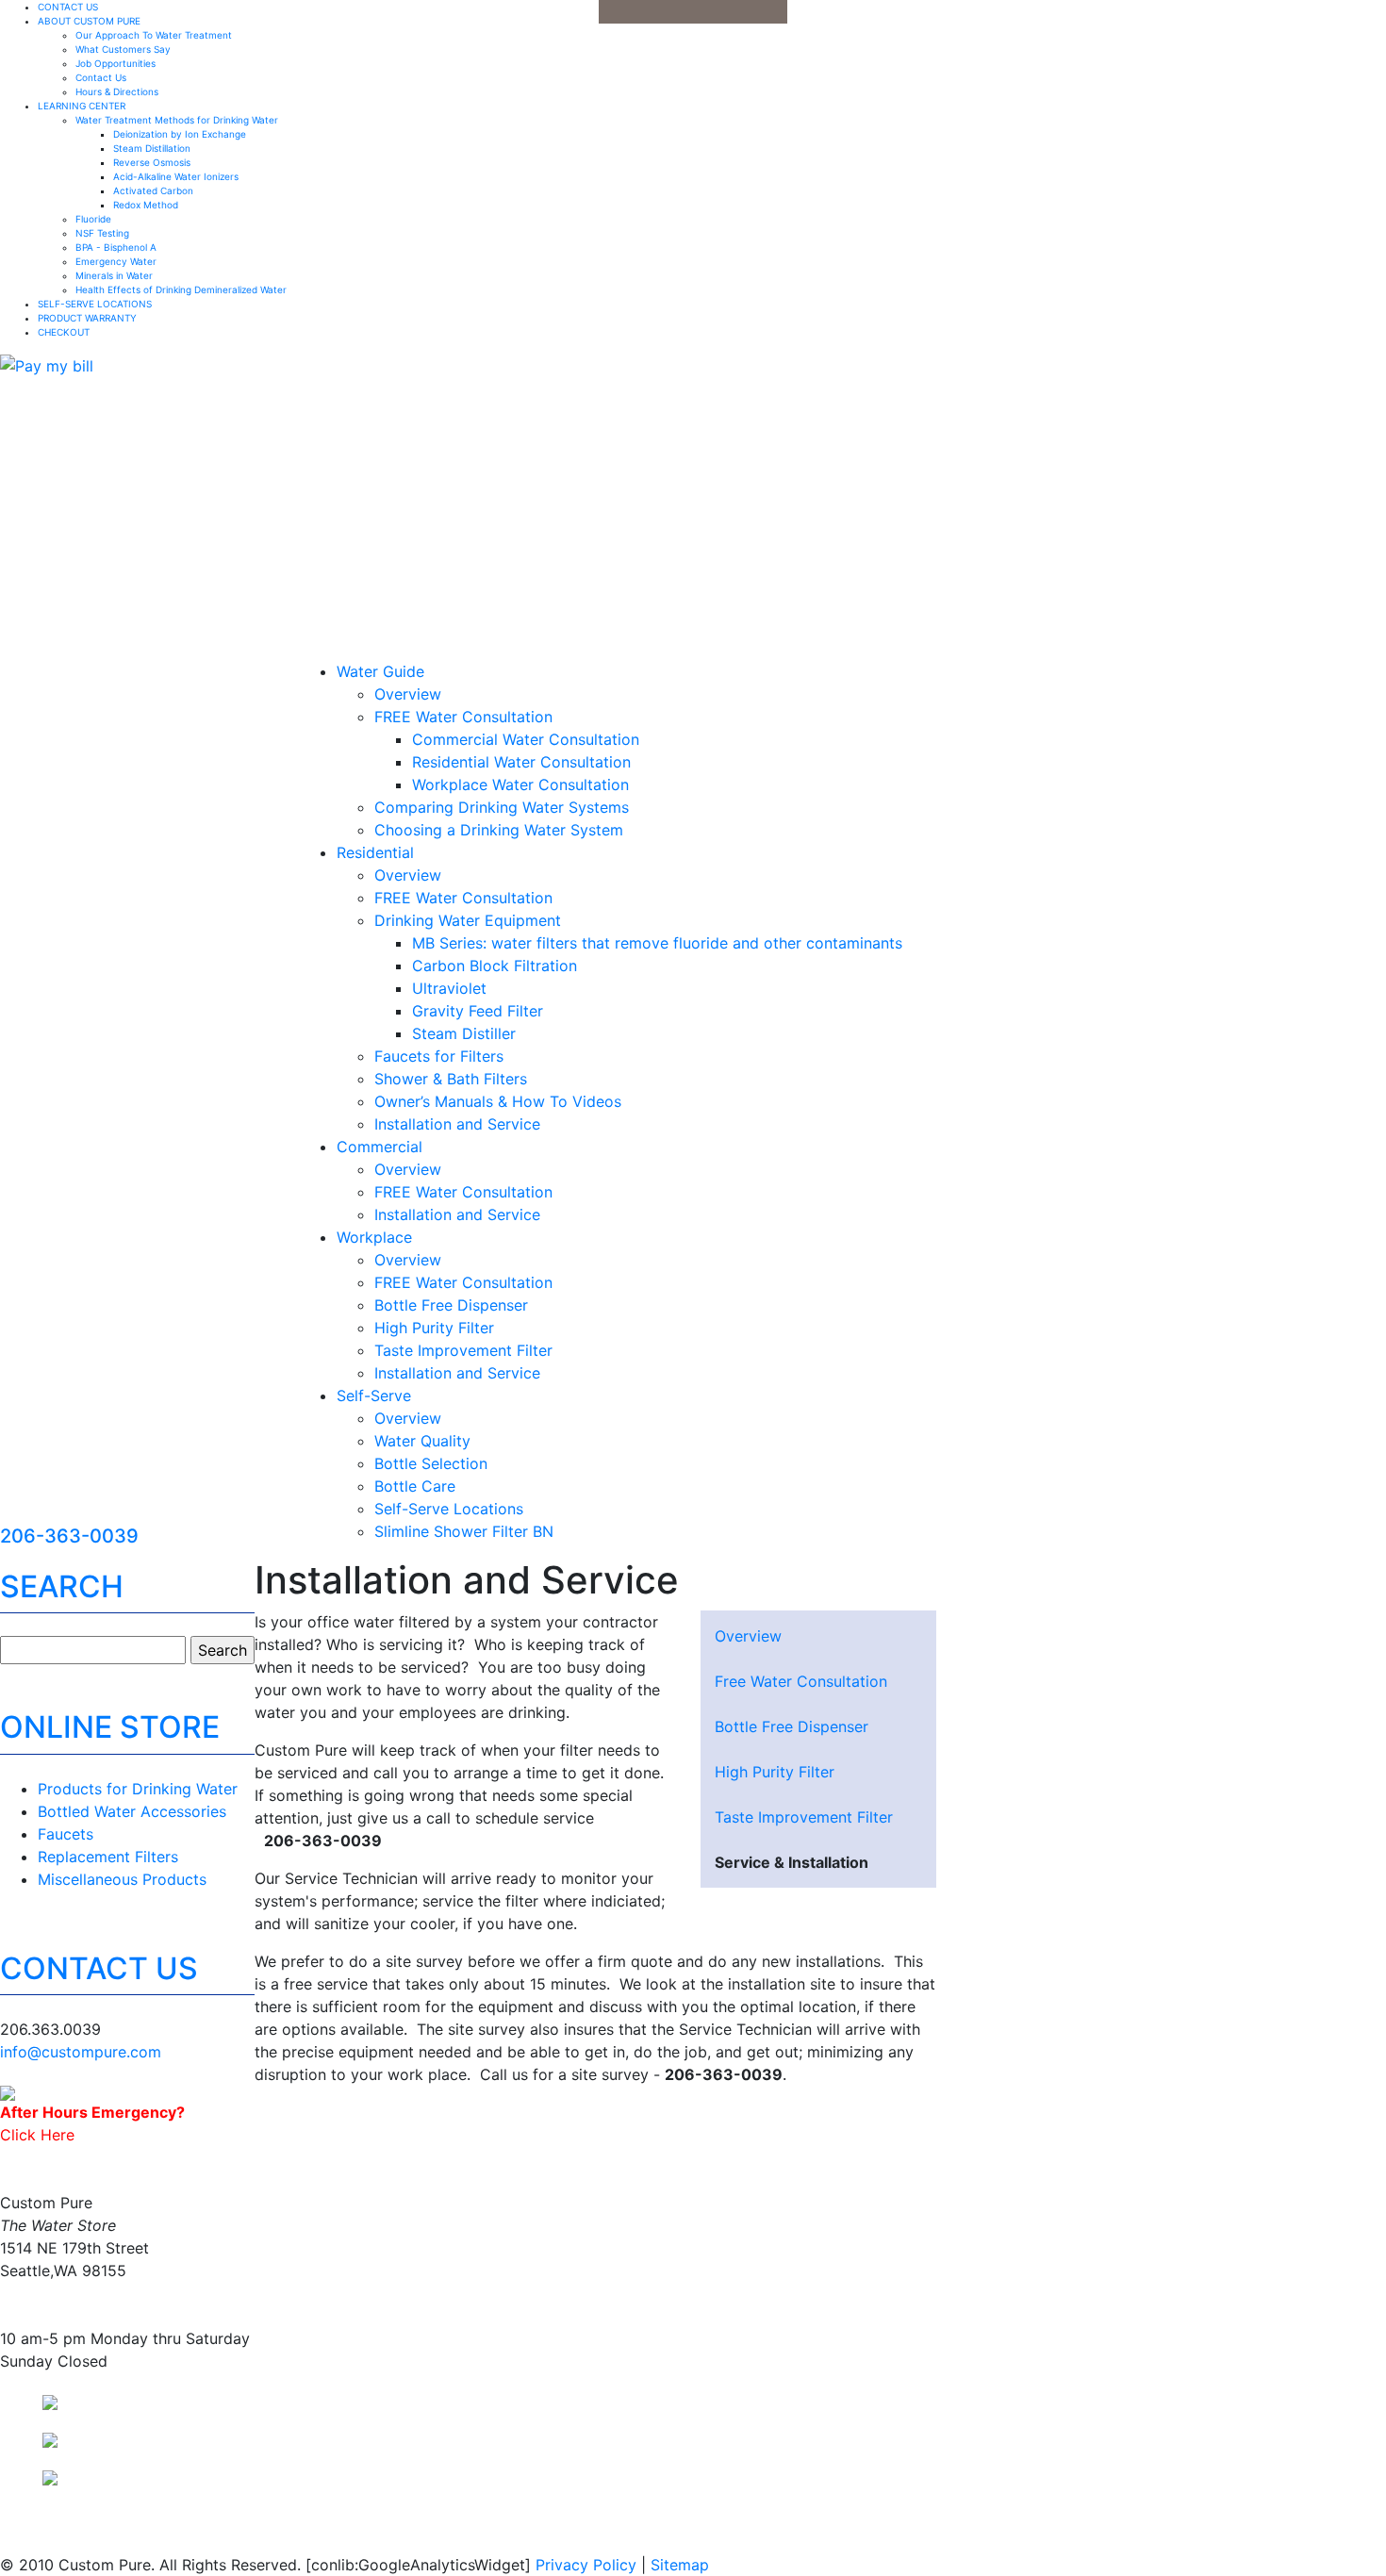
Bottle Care (415, 1486)
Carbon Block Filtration (495, 966)
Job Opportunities (115, 63)
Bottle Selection (431, 1463)
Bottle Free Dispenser (451, 1305)
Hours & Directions (117, 91)
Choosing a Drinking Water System (499, 830)
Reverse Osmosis (152, 162)
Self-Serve (374, 1395)
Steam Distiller (464, 1033)
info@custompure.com (81, 2052)
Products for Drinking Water (138, 1789)
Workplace (374, 1237)
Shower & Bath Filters (451, 1079)
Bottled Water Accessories (132, 1811)
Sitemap (680, 2565)
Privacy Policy (586, 2565)
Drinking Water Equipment (468, 920)
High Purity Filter (434, 1328)
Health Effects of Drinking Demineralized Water (181, 289)
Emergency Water (116, 261)
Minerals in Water (114, 275)
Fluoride (93, 219)
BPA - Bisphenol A (116, 247)
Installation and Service (457, 1124)
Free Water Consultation (801, 1681)
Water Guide (380, 671)
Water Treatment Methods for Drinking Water (177, 120)
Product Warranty (87, 318)
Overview (408, 694)
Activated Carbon (153, 190)
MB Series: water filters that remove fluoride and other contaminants (657, 943)
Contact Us (68, 7)
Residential (375, 852)
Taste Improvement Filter (463, 1350)
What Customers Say (123, 49)
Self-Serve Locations (95, 304)
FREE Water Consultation (463, 717)
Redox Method (146, 205)
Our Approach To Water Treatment (154, 35)
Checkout (64, 332)
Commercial (379, 1147)
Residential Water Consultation (521, 762)
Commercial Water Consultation (526, 739)
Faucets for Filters (439, 1056)
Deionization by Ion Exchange (180, 134)
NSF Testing (102, 233)
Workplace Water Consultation (520, 784)
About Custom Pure (89, 21)
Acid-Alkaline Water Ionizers (176, 176)
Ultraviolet (449, 988)
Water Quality (422, 1441)
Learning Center (82, 106)
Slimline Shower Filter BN (464, 1531)
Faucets (66, 1834)
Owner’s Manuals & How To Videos (498, 1101)
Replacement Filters (108, 1857)
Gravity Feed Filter (478, 1011)
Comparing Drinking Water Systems (502, 807)
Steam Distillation (152, 148)
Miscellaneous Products (122, 1879)
